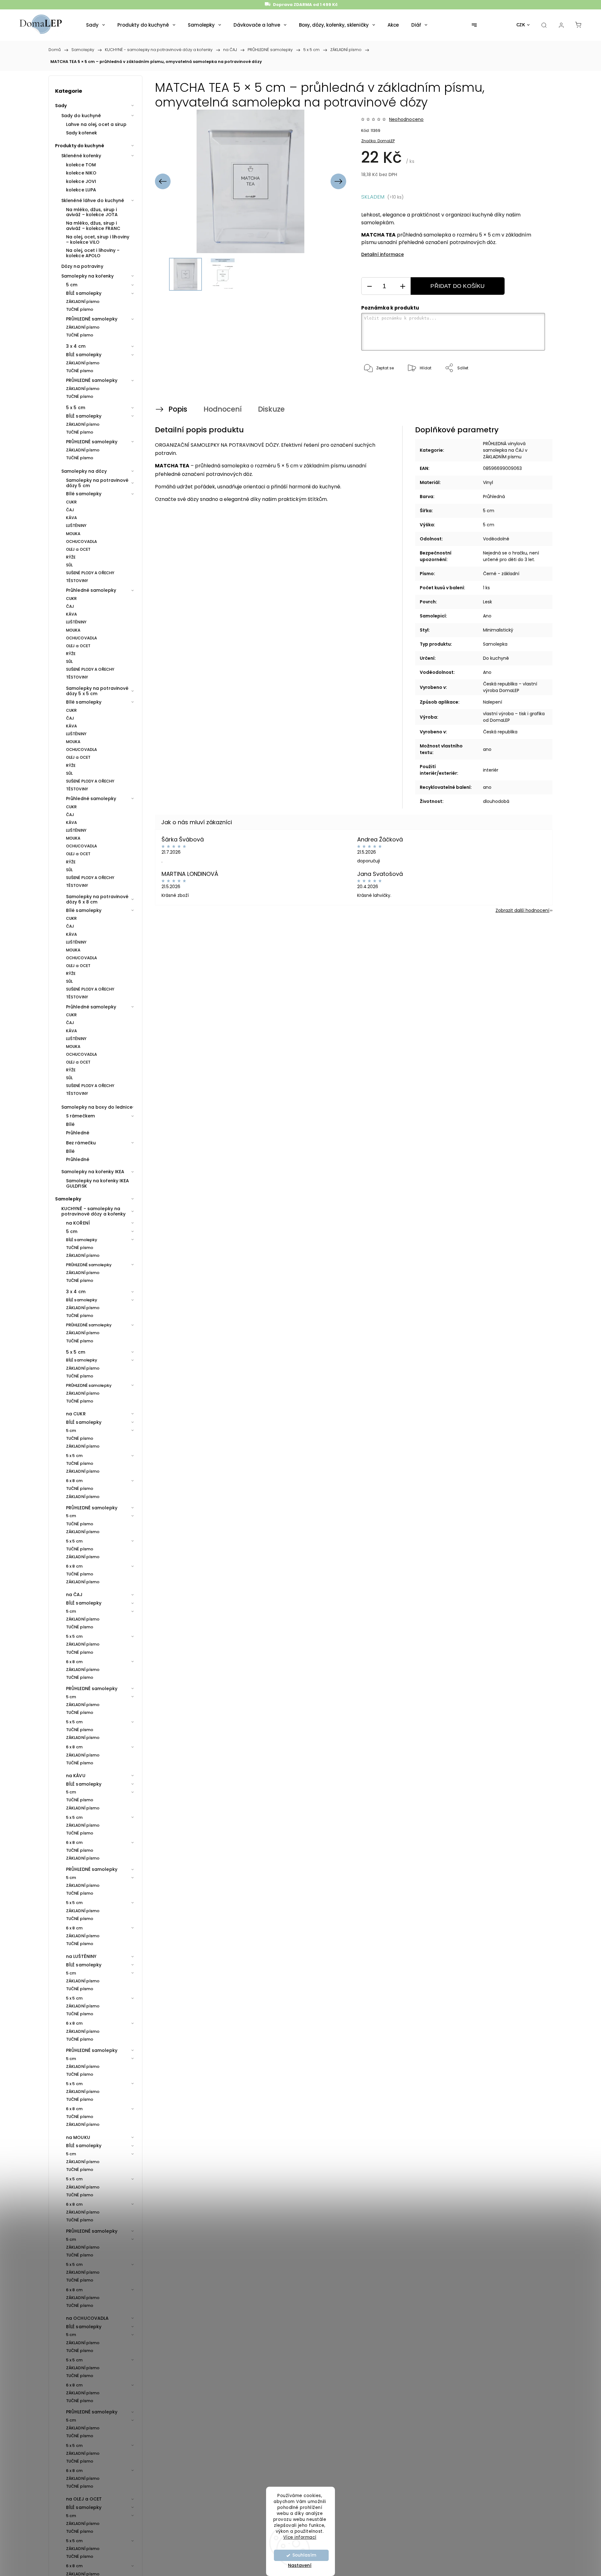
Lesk (488, 602)
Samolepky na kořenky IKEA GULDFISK (98, 1183)
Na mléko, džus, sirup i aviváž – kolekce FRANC (93, 226)
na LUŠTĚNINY (81, 1956)
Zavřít (531, 389)
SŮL (69, 565)
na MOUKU (78, 2137)
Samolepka (495, 644)
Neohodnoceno (406, 119)
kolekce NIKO (81, 173)
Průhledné (78, 1133)
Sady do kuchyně (81, 116)
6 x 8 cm (74, 1481)
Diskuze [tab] (271, 409)
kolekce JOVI (81, 181)
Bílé (70, 1124)
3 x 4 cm (76, 346)
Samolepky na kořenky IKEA (93, 1172)
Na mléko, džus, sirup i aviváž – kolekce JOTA (92, 212)
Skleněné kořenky (81, 156)
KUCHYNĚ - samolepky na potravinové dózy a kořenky (94, 1211)
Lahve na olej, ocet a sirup (96, 124)
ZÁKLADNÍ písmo (83, 302)
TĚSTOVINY (77, 581)
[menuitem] (95, 25)
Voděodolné (496, 539)
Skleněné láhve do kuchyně (93, 200)
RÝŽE (71, 557)
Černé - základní (501, 574)
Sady (61, 106)
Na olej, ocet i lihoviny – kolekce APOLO (93, 253)
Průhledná (494, 497)
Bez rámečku (81, 1143)
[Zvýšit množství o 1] (403, 286)
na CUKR (76, 1414)
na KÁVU (76, 1776)
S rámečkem (80, 1116)
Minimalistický (498, 630)
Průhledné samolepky (91, 590)
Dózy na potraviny (82, 266)
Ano (487, 616)
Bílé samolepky (84, 494)
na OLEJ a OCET (84, 2499)
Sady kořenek (82, 133)
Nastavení (300, 2565)
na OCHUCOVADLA (87, 2318)
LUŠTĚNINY (76, 526)
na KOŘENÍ (78, 1223)
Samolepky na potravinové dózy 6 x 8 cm (97, 899)
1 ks (486, 588)
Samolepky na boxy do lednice (97, 1107)
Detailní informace (383, 254)
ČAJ (70, 510)
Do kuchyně (496, 658)
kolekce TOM (81, 165)
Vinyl (488, 482)
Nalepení (493, 702)
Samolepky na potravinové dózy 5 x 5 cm (97, 691)
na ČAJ (74, 1595)
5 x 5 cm (76, 408)
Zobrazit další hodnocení (522, 910)
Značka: (378, 141)
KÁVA (72, 518)
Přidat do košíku (457, 286)
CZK (521, 25)
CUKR (71, 502)
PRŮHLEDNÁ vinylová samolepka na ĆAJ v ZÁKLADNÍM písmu (505, 450)
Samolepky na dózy (84, 471)
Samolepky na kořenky (87, 276)
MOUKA (73, 534)
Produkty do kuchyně (80, 146)
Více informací (300, 2537)
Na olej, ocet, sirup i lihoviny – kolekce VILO (98, 239)
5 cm (72, 285)
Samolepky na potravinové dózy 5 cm (97, 483)
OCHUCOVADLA (82, 541)
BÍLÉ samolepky (84, 293)
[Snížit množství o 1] (369, 286)
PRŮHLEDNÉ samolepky (92, 319)
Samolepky (68, 1199)
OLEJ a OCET (78, 549)
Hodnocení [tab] (223, 409)
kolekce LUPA (81, 190)
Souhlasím (304, 2555)
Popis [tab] (178, 409)
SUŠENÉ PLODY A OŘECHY (90, 573)
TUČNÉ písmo (80, 309)
